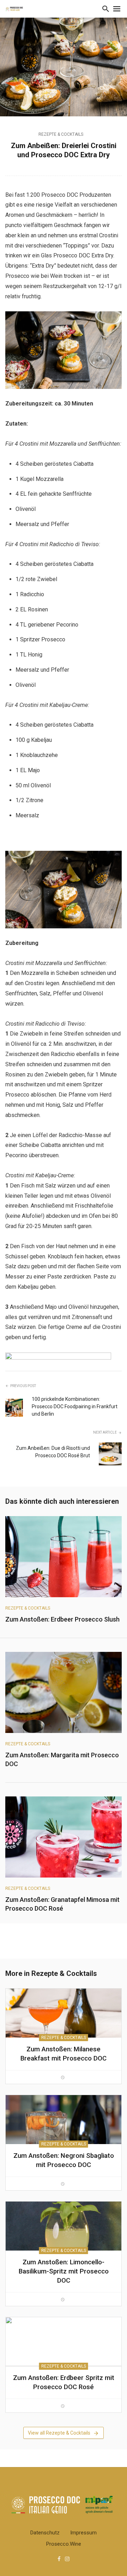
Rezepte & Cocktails (61, 134)
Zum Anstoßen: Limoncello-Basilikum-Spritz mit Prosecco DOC (64, 2271)
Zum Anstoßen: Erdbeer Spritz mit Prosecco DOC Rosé (64, 2382)
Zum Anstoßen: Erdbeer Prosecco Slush (62, 1619)
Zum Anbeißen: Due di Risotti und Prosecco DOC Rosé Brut (53, 1452)
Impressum (83, 2533)
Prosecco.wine (64, 2544)
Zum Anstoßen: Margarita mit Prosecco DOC (62, 1759)
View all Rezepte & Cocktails (59, 2433)
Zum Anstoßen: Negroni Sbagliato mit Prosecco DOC (64, 2160)
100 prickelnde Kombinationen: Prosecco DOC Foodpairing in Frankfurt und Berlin (75, 1406)
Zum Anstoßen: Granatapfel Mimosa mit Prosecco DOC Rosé (62, 1904)
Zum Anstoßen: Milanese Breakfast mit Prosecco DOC (64, 2054)
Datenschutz (45, 2533)
